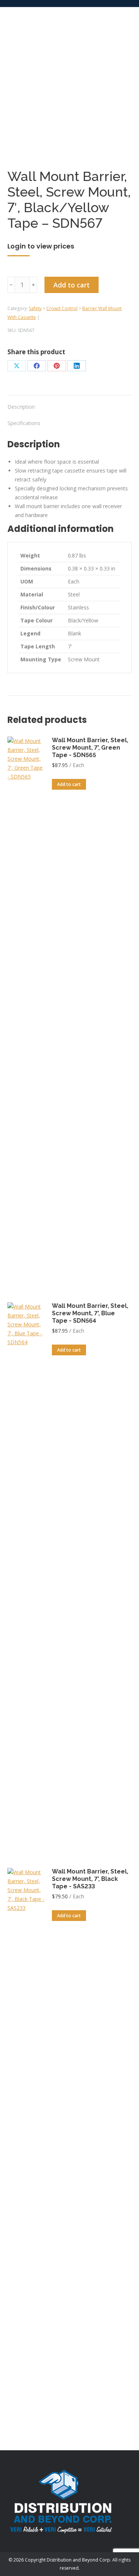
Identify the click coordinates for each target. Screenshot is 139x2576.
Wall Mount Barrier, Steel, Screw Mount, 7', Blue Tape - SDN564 (90, 1313)
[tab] (69, 403)
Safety (35, 308)
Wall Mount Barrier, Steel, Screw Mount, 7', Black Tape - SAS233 (90, 1879)
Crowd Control (62, 308)
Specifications (24, 423)
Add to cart (72, 285)
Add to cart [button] (69, 784)
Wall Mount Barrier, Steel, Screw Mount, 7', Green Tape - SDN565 (90, 748)
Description (21, 407)
